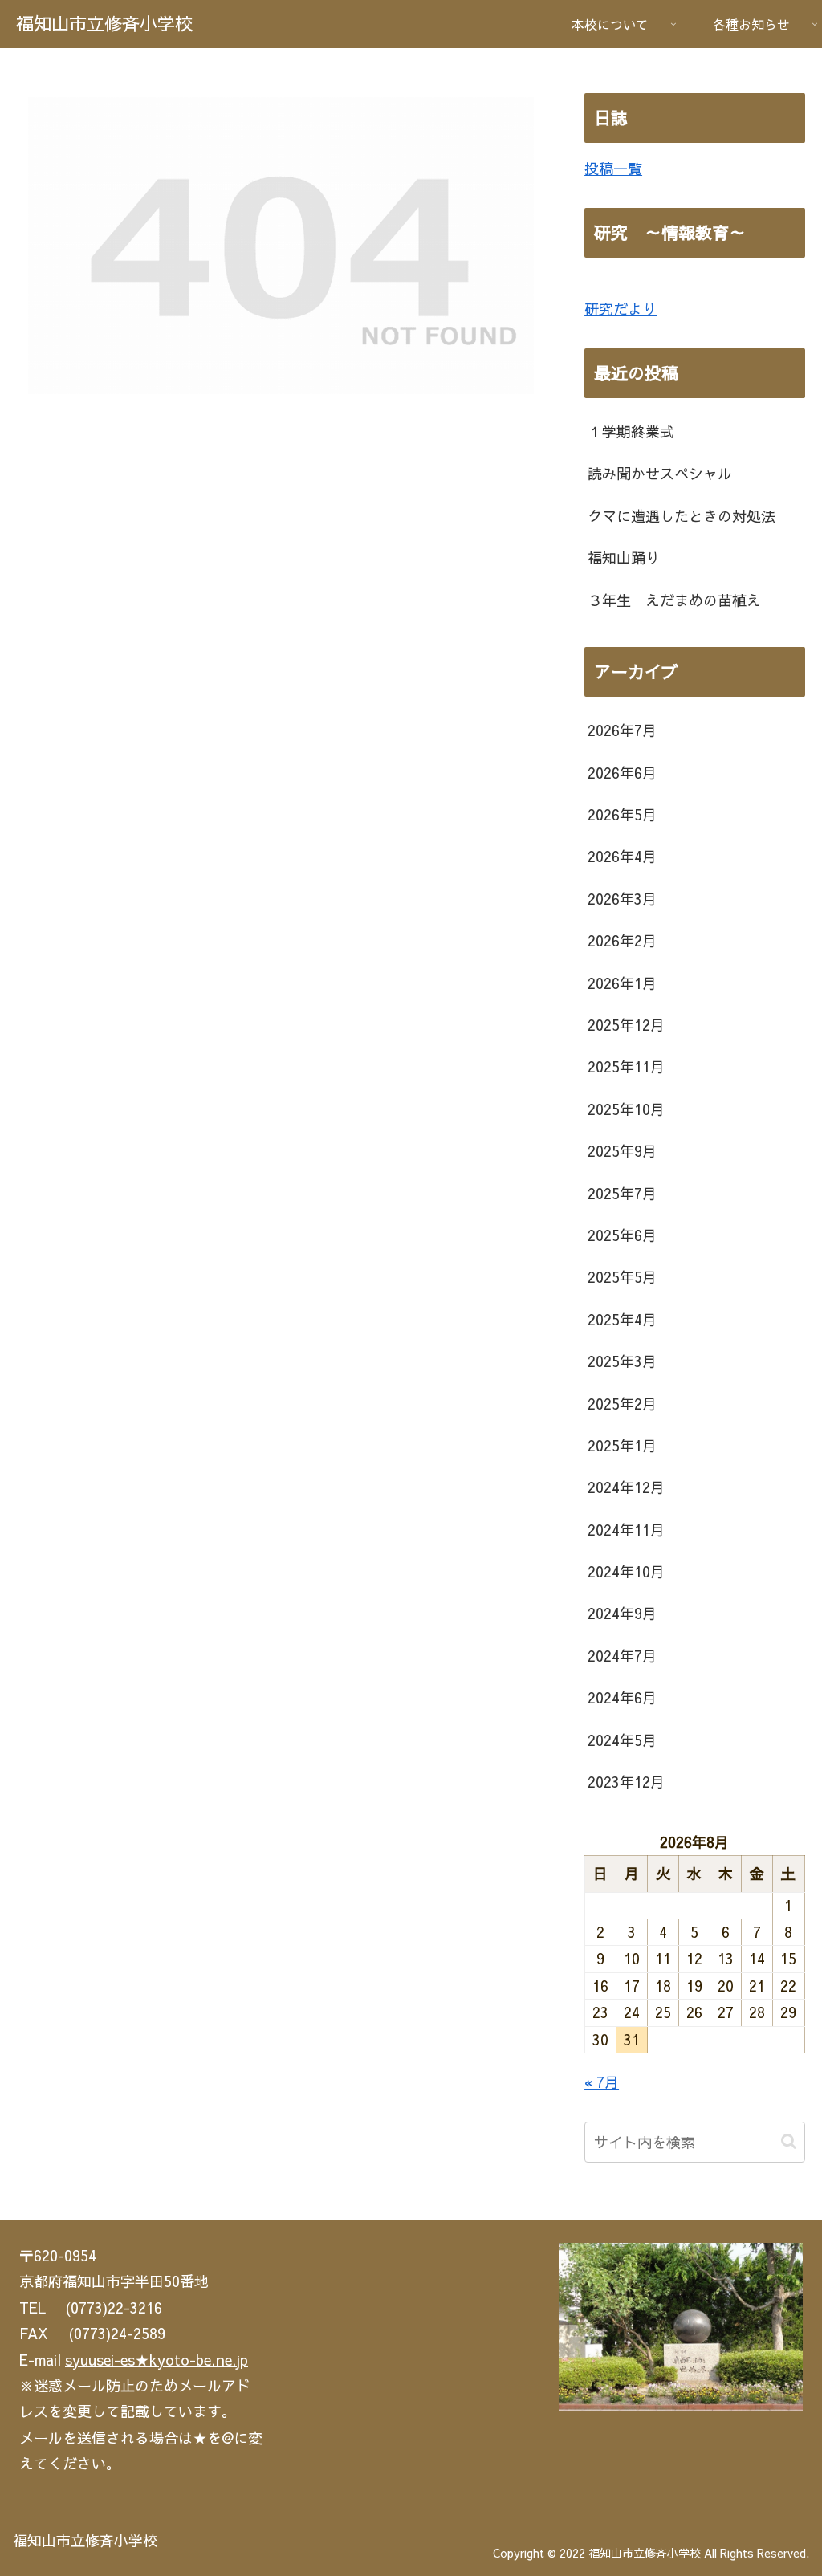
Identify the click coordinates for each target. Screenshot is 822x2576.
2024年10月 (626, 1571)
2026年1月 (622, 983)
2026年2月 (622, 940)
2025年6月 (622, 1235)
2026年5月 (622, 814)
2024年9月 (622, 1613)
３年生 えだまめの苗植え (674, 600)
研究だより (621, 309)
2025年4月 (622, 1319)
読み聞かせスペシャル (660, 473)
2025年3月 (622, 1361)
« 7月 (602, 2082)
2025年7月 (622, 1193)
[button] (789, 2141)
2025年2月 (622, 1404)
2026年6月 (622, 773)
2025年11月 (626, 1066)
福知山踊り (624, 558)
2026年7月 (622, 730)
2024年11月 (626, 1530)
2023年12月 (626, 1782)
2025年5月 (622, 1277)
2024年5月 (622, 1740)
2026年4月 (622, 856)
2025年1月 (622, 1445)
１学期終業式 (631, 431)
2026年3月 (622, 899)
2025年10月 (626, 1109)
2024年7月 (622, 1656)
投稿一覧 (613, 168)
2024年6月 (622, 1697)
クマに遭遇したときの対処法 (682, 516)
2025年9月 (622, 1151)
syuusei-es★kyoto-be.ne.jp (157, 2360)
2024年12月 (626, 1487)
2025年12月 (626, 1025)
